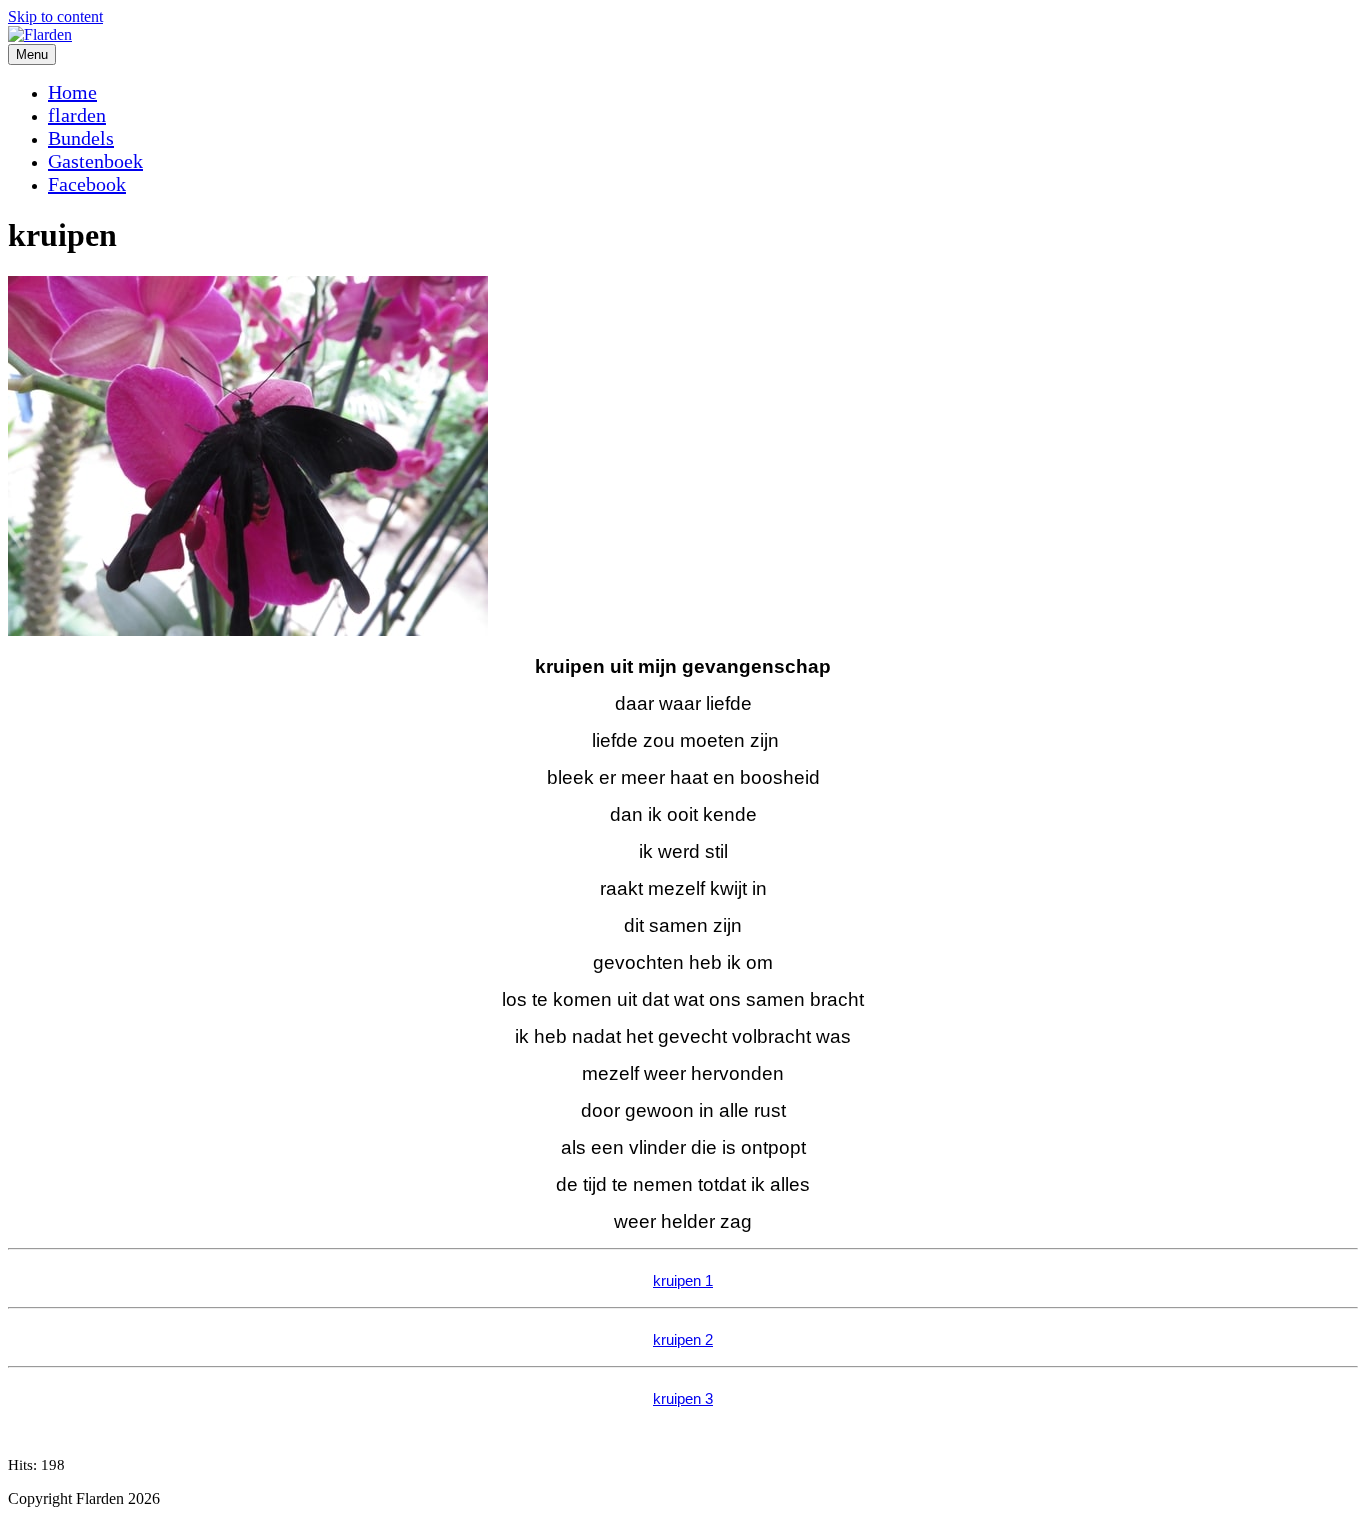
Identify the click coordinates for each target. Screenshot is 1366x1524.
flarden (77, 115)
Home (72, 92)
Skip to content (55, 16)
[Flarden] (40, 34)
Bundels (81, 138)
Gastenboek (95, 161)
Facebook (87, 184)
